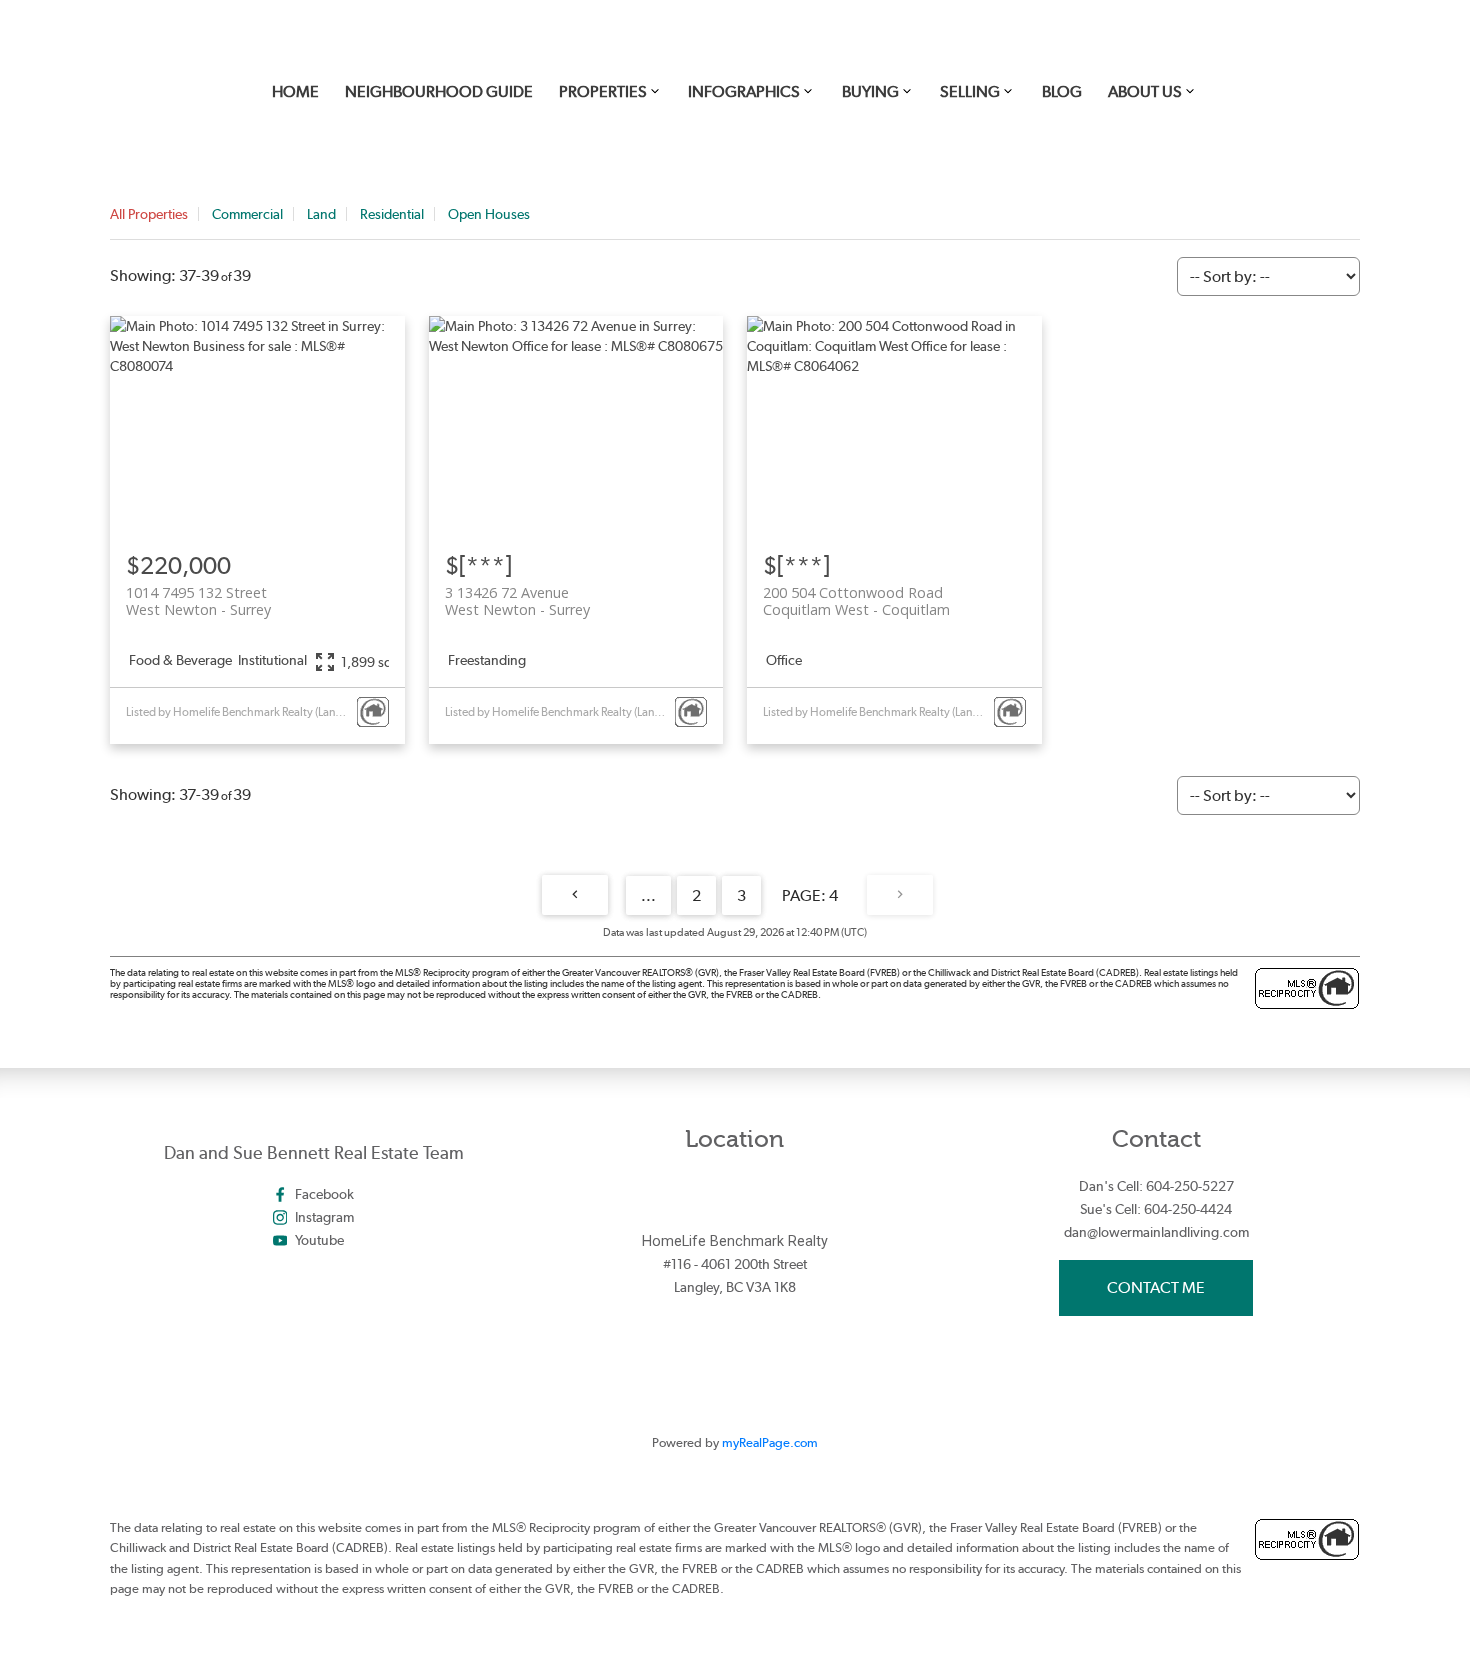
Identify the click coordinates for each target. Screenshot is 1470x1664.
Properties (603, 91)
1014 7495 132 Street (198, 601)
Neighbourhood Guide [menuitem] (439, 91)
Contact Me (1156, 1287)
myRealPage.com (770, 1442)
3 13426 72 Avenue (517, 601)
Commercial (247, 214)
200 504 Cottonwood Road (856, 601)
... (648, 895)
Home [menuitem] (295, 91)
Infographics (744, 91)
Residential (392, 214)
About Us (1145, 91)
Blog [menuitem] (1062, 91)
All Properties (149, 214)
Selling (970, 91)
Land (321, 214)
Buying (870, 91)
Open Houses (489, 214)
